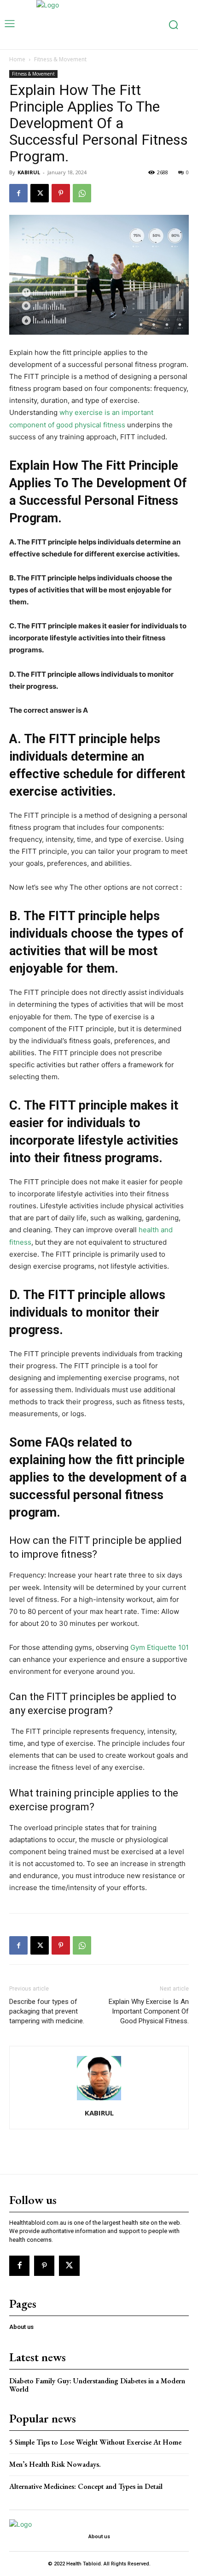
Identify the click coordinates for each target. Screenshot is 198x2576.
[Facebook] (18, 193)
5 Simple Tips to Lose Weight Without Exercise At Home (95, 2442)
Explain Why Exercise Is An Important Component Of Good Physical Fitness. (149, 2011)
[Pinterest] (61, 193)
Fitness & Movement (60, 59)
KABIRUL (29, 172)
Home (17, 59)
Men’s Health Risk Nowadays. (55, 2464)
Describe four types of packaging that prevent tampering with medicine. (47, 2011)
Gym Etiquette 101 (160, 1647)
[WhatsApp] (82, 193)
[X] (40, 193)
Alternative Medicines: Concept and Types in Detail (86, 2486)
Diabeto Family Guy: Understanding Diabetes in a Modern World (97, 2385)
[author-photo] (99, 2100)
